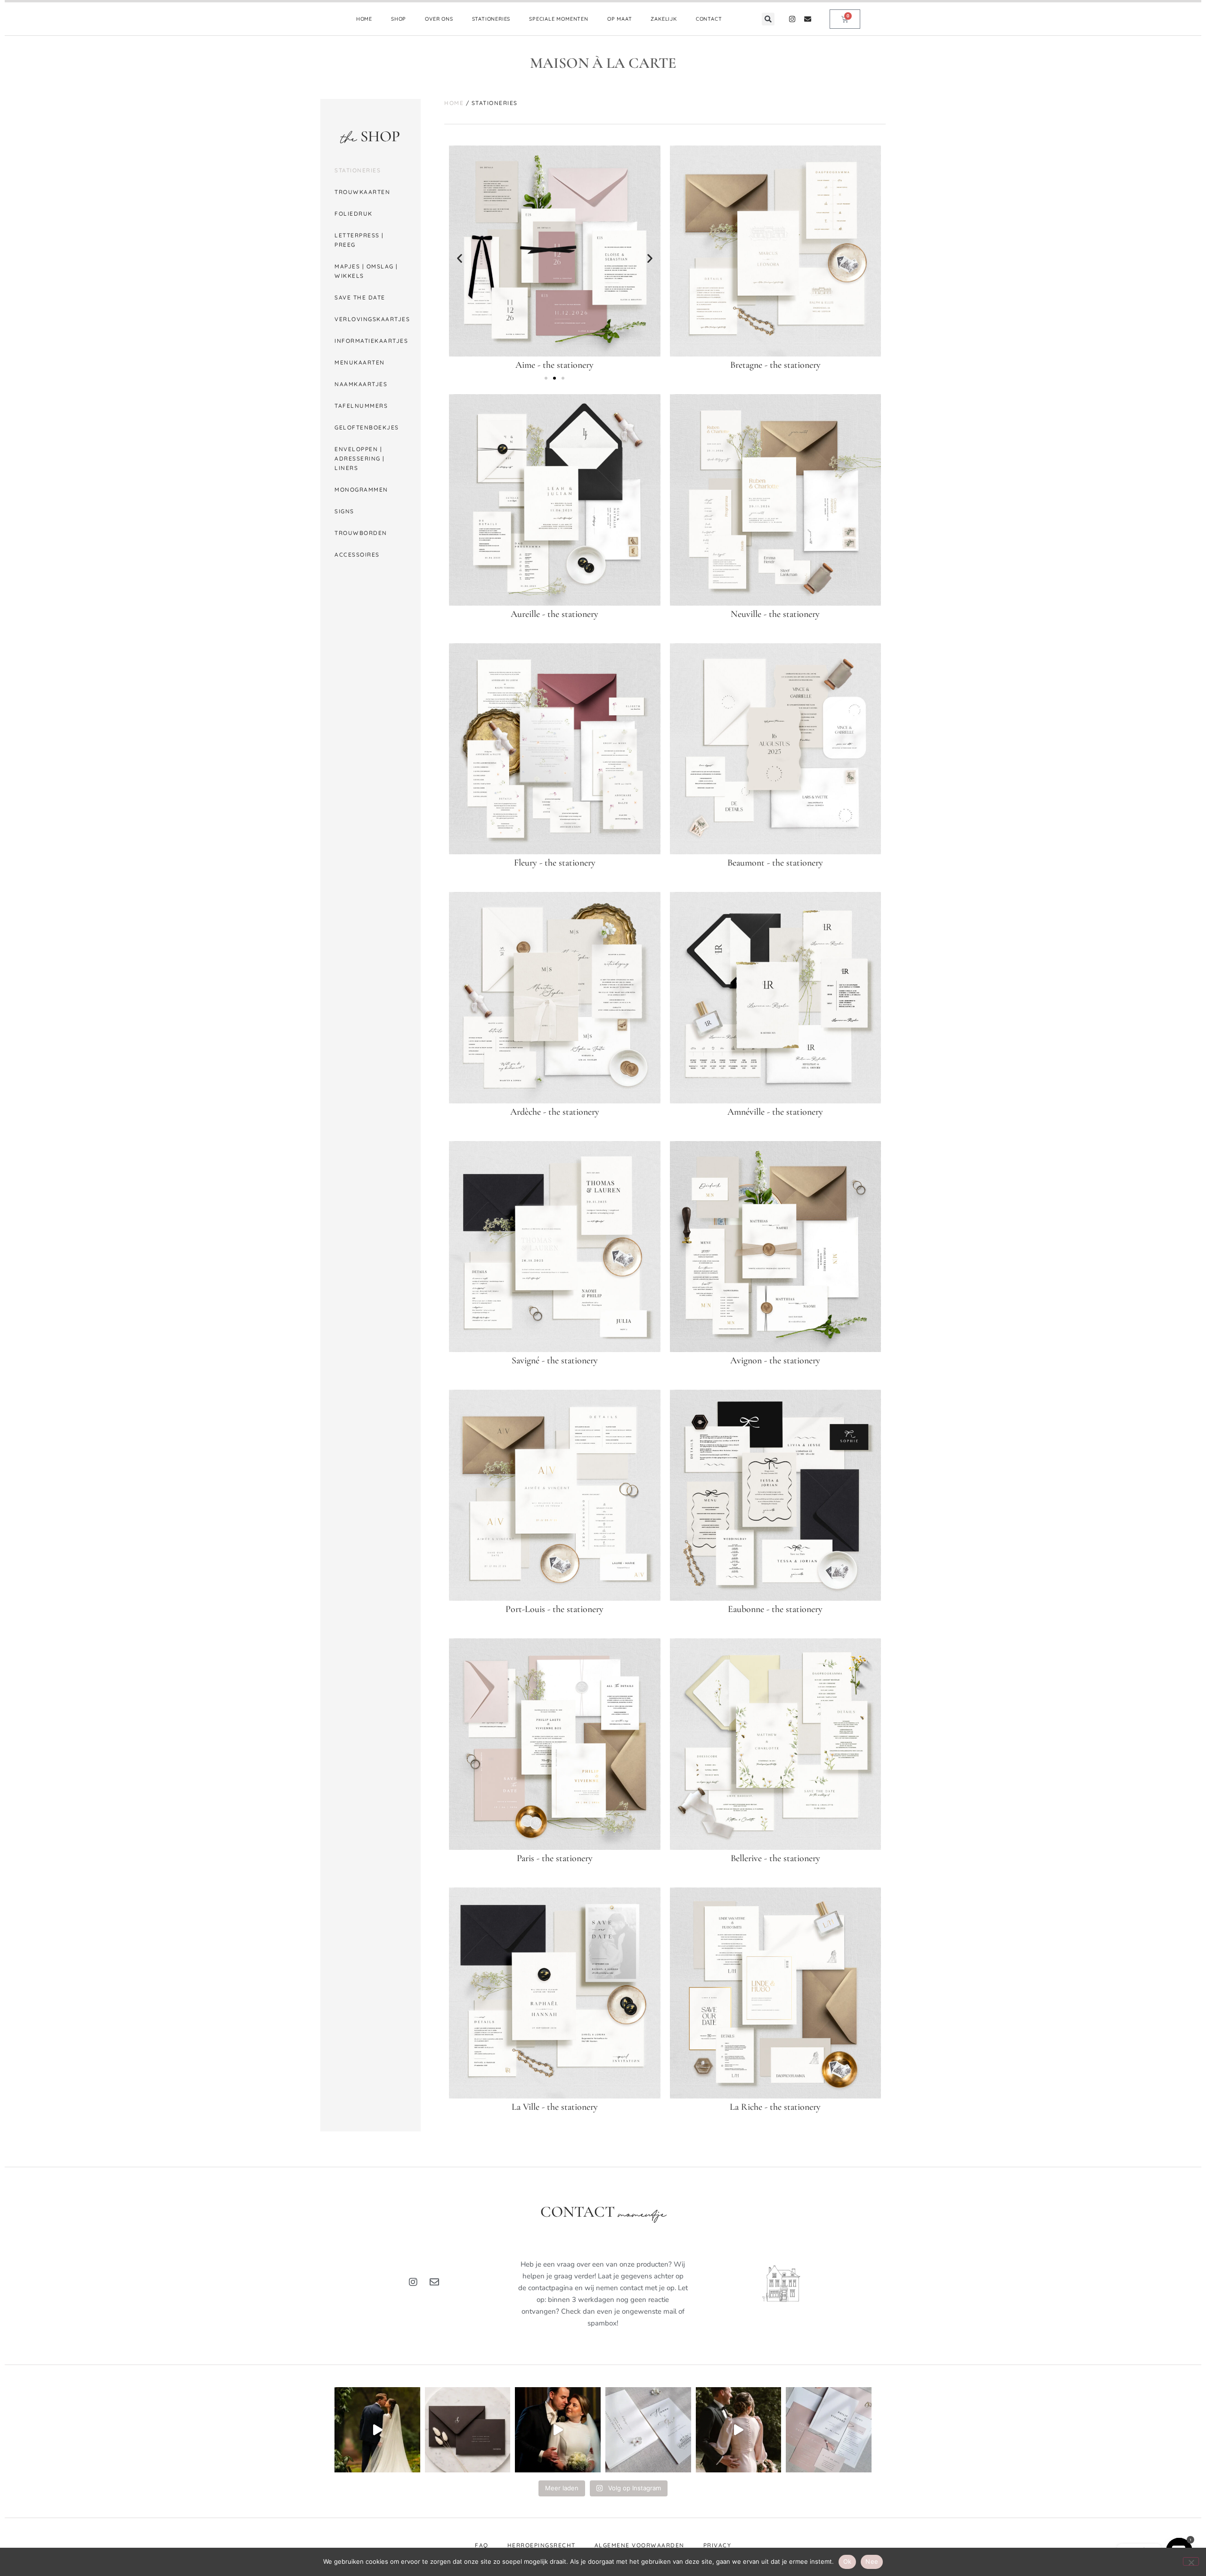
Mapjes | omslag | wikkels (366, 271)
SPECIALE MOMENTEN (559, 19)
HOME (364, 19)
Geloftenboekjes (367, 427)
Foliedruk (354, 214)
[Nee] (1191, 2561)
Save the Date (360, 297)
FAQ (482, 2545)
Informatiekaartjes (371, 341)
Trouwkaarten (362, 192)
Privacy (717, 2545)
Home (454, 103)
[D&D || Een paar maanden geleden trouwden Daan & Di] (377, 2430)
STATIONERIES (491, 19)
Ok (847, 2561)
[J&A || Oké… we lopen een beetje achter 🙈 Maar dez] (739, 2430)
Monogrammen (361, 490)
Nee (872, 2561)
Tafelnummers (361, 406)
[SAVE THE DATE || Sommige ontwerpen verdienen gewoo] (648, 2430)
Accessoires (357, 555)
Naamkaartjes (361, 384)
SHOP (399, 19)
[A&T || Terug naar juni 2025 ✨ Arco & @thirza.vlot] (558, 2430)
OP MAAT (620, 19)
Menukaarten (360, 362)
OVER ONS (439, 19)
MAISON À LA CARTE (603, 63)
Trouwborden (361, 533)
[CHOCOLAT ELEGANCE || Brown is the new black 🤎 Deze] (468, 2430)
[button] (768, 19)
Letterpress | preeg (359, 240)
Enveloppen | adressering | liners (360, 458)
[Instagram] (792, 19)
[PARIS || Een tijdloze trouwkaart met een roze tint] (829, 2430)
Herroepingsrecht (542, 2545)
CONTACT (709, 19)
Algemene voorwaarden (640, 2545)
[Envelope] (808, 19)
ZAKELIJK (664, 19)
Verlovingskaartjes (372, 319)
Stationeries (358, 170)
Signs (344, 511)
